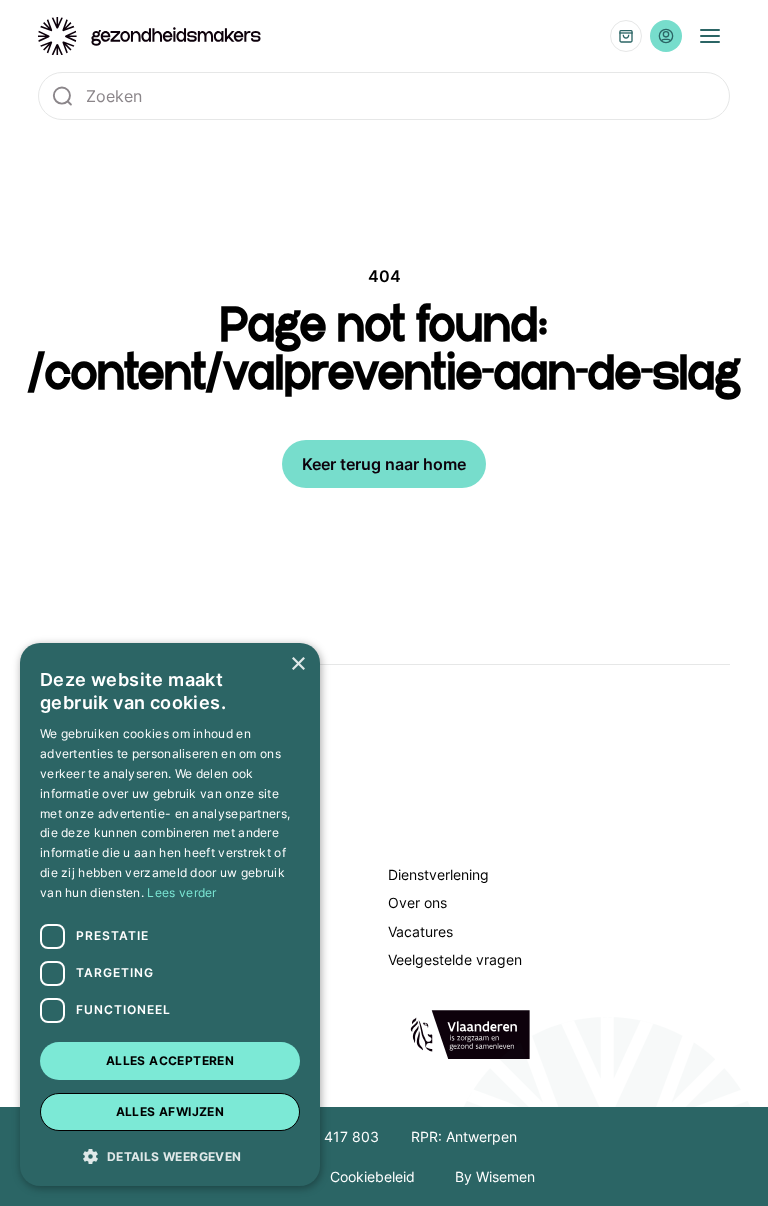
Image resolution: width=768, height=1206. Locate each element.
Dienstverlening (438, 874)
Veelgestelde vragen (455, 959)
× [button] (297, 664)
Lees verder (181, 892)
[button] (170, 1155)
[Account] (666, 36)
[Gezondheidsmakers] (150, 36)
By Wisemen (495, 1176)
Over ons (417, 902)
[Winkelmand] (626, 36)
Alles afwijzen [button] (170, 1111)
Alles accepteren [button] (170, 1060)
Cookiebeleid (372, 1176)
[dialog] (170, 914)
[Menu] (710, 36)
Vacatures (420, 931)
